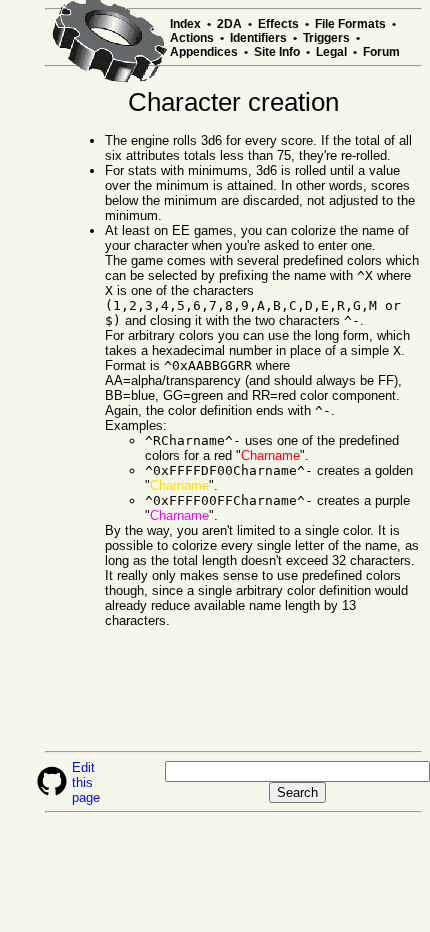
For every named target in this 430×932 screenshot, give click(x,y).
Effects (278, 24)
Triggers (326, 38)
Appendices (204, 52)
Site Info (277, 52)
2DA (229, 24)
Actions (192, 38)
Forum (381, 52)
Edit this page (86, 782)
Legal (331, 52)
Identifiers (258, 38)
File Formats (350, 24)
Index (185, 24)
